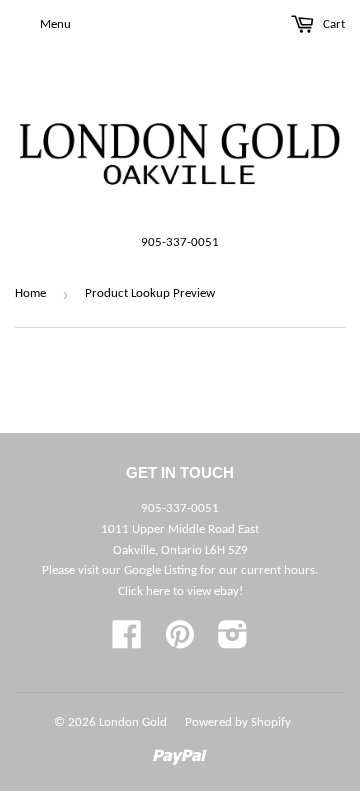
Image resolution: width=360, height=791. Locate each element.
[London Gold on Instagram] (233, 642)
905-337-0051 (180, 242)
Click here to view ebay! (180, 591)
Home (30, 293)
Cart (332, 24)
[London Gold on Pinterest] (180, 642)
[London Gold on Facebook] (127, 642)
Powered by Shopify (238, 722)
